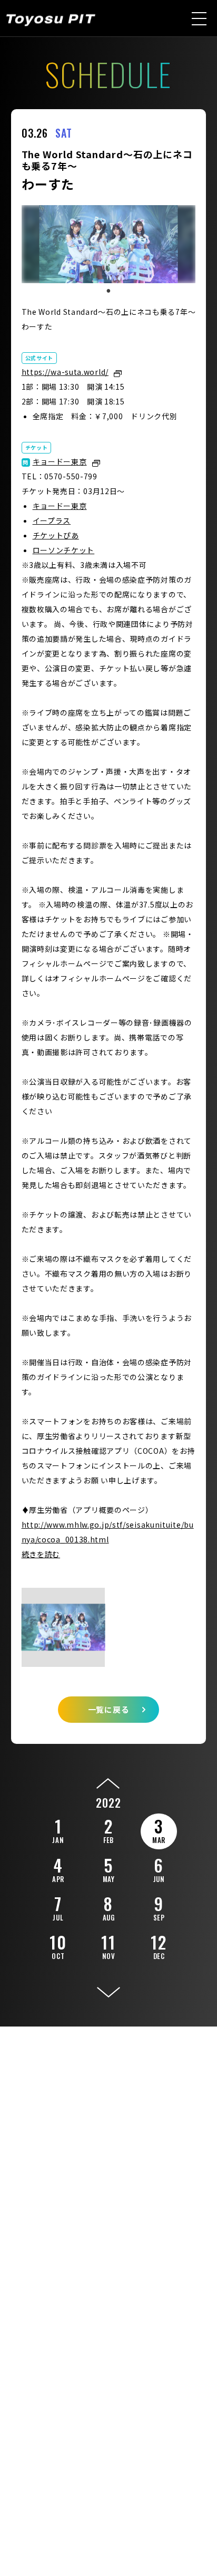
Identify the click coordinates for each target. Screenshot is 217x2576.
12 (159, 1945)
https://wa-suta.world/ (65, 372)
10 (58, 1945)
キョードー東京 (60, 461)
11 (108, 1945)
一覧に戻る (109, 1709)
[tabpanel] (109, 244)
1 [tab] (108, 291)
